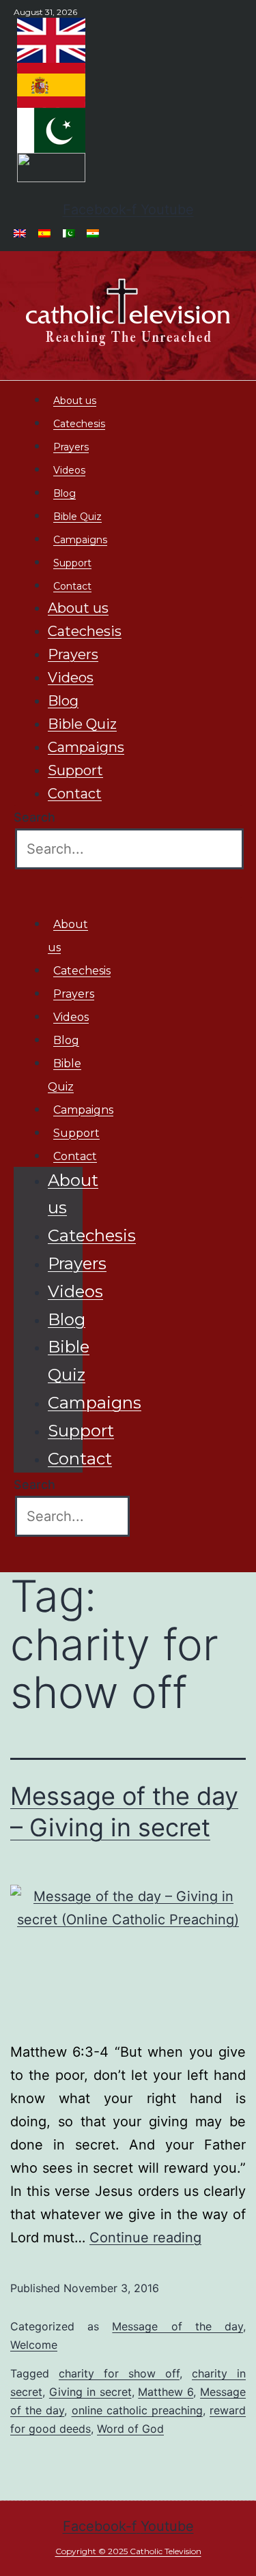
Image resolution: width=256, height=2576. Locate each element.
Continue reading (145, 2238)
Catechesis (79, 424)
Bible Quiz (77, 517)
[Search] (36, 886)
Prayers (71, 447)
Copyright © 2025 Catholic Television (128, 2551)
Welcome (34, 2345)
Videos (69, 470)
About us (75, 401)
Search (34, 817)
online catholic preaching (137, 2410)
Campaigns (80, 540)
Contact (72, 586)
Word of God (130, 2429)
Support (72, 563)
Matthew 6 (166, 2392)
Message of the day (177, 2326)
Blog (65, 493)
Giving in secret (90, 2392)
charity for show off (119, 2373)
